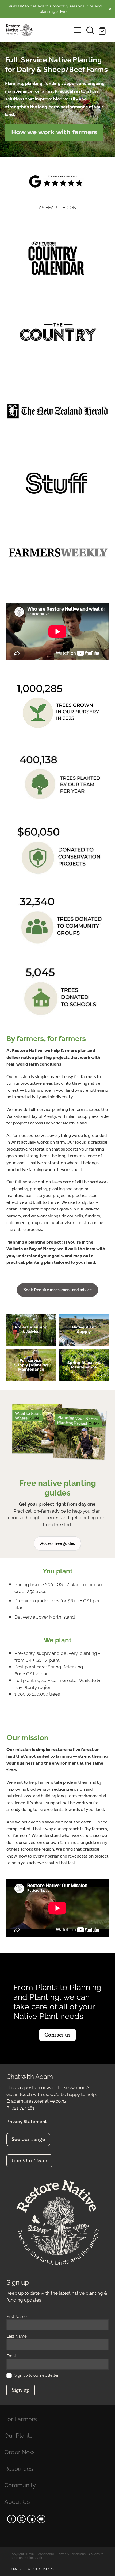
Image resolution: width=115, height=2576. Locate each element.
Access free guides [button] (57, 1543)
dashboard (46, 2554)
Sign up (21, 2390)
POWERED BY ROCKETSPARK (32, 2569)
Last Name (17, 2336)
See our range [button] (28, 2139)
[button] (90, 30)
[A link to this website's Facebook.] (11, 2519)
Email (11, 2356)
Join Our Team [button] (29, 2161)
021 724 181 (23, 2107)
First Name (17, 2316)
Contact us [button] (57, 2035)
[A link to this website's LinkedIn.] (31, 2519)
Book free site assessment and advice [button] (57, 1290)
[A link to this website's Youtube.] (41, 2519)
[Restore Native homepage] (38, 30)
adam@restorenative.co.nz (39, 2100)
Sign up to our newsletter (37, 2375)
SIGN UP (16, 6)
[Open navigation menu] (77, 30)
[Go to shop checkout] (103, 30)
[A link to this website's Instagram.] (21, 2519)
